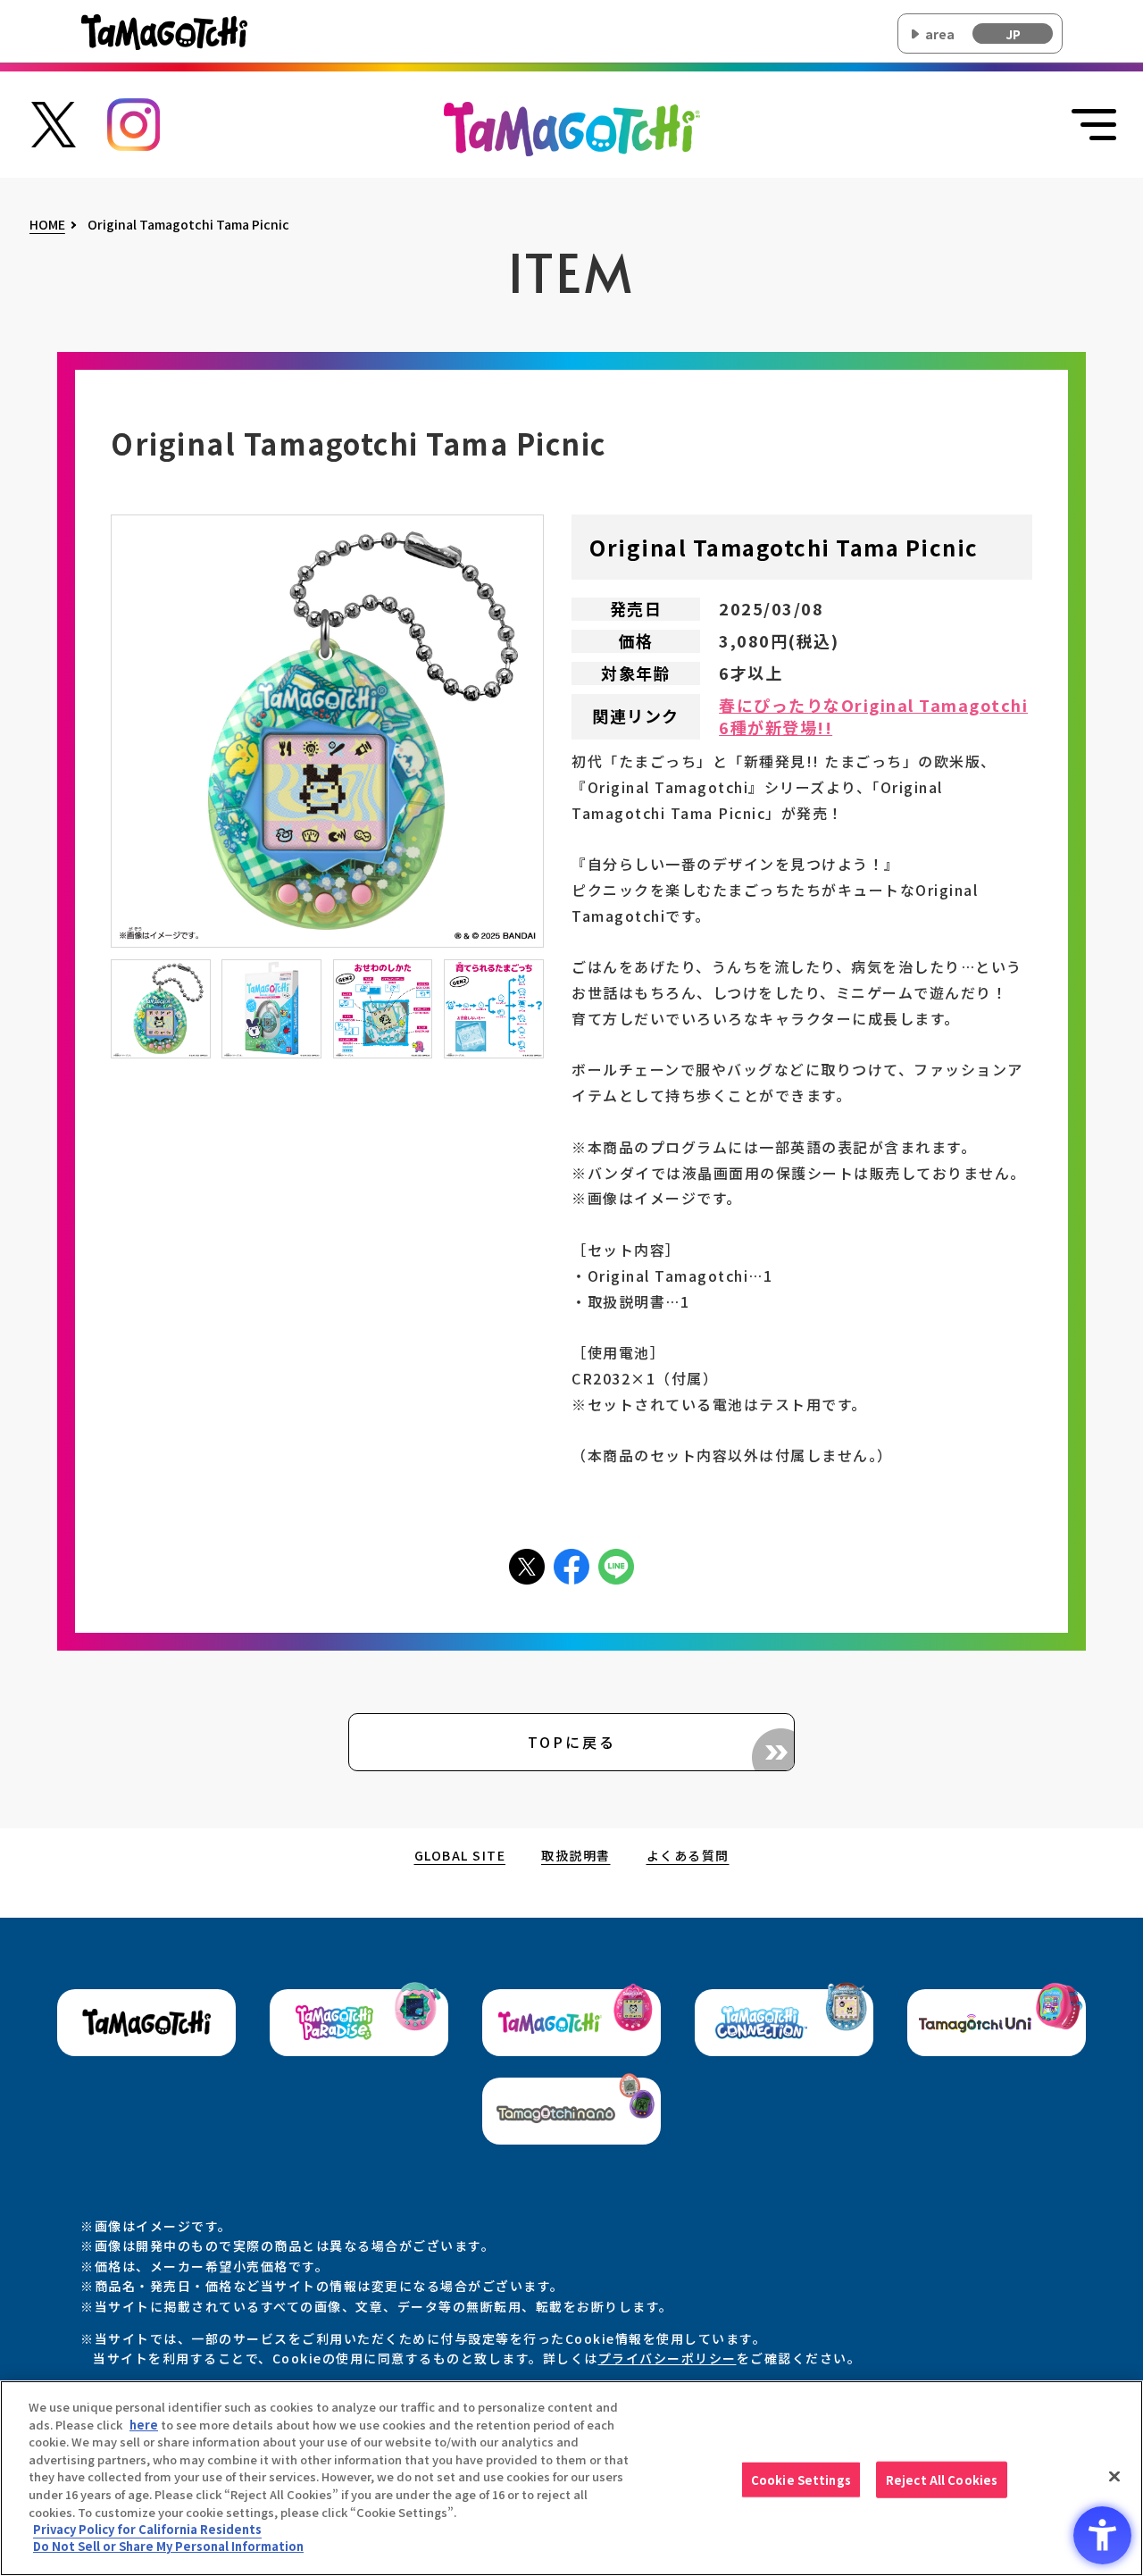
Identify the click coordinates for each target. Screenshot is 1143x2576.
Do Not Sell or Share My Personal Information (168, 2546)
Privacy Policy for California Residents (147, 2529)
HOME (47, 225)
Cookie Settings (801, 2479)
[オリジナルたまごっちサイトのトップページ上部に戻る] (572, 127)
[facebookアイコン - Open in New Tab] (571, 1565)
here (144, 2425)
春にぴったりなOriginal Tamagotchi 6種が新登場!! (873, 717)
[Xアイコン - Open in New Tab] (527, 1565)
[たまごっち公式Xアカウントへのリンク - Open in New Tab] (54, 122)
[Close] (1114, 2476)
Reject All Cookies (942, 2479)
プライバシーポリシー (667, 2358)
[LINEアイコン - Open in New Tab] (616, 1565)
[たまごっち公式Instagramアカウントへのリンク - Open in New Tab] (134, 122)
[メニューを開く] (1094, 125)
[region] (571, 2478)
